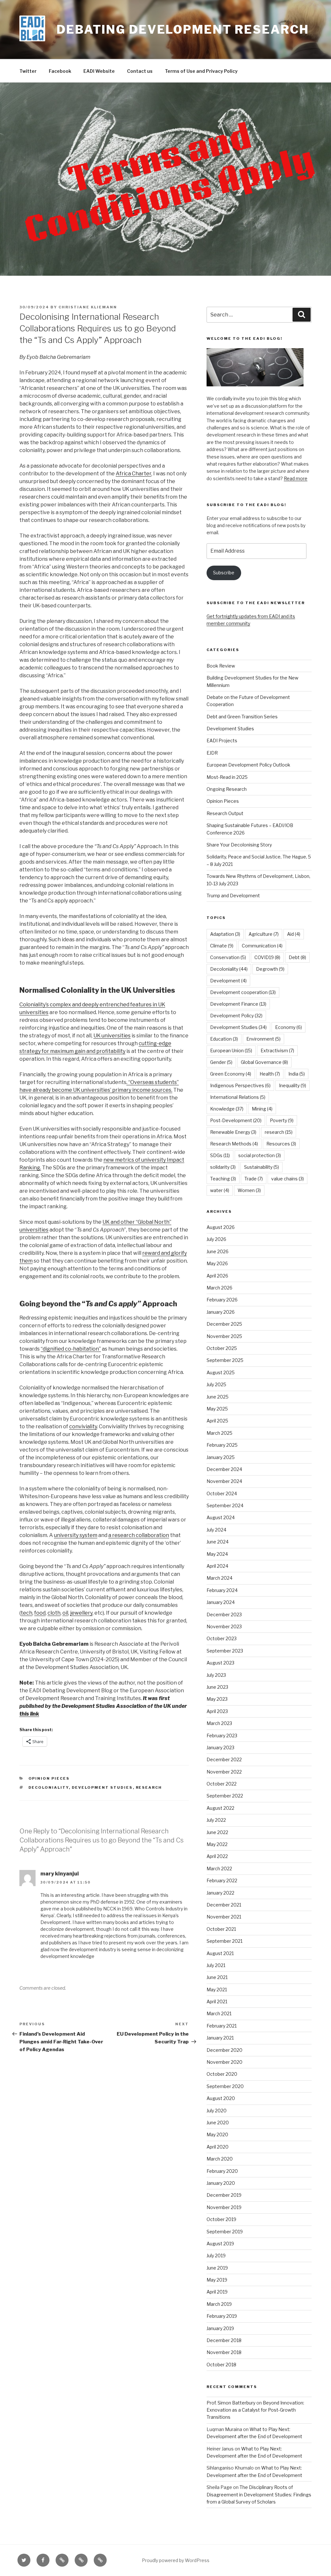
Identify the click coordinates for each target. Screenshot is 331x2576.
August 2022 (220, 1808)
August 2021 (220, 1953)
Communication (262, 946)
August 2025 (221, 1372)
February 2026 (222, 1300)
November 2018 (224, 2352)
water (220, 1190)
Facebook (60, 71)
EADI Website (99, 71)
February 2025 (222, 1445)
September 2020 (225, 2086)
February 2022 (222, 1880)
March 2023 (219, 1723)
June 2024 (218, 1542)
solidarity (223, 1167)
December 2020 (224, 2050)
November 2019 (224, 2207)
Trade (254, 1179)
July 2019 (216, 2255)
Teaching (223, 1179)
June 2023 (217, 1687)
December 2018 (224, 2340)
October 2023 (222, 1638)
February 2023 (222, 1736)
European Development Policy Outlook (248, 765)
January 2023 (220, 1747)
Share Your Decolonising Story (239, 845)
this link (29, 1714)
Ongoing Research (227, 789)
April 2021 (217, 2001)
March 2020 (220, 2159)
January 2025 (221, 1457)
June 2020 (218, 2123)
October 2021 (221, 1929)
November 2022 (224, 1772)
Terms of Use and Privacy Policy (201, 71)
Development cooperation (243, 992)
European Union (231, 1050)
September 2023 (225, 1651)
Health (270, 1074)
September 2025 (225, 1360)
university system (76, 1535)
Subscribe (224, 573)
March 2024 (219, 1578)
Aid (294, 934)
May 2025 (217, 1409)
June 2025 (218, 1397)
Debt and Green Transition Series (242, 717)
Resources (281, 1144)
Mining (262, 1109)
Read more (296, 478)
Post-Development (236, 1120)
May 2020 (217, 2134)
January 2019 (220, 2328)
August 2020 (221, 2098)
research (149, 1787)
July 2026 (216, 1239)
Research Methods (234, 1144)
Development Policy (236, 1016)
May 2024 (217, 1554)
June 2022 (217, 1832)
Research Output (225, 813)
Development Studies (102, 1787)
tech (27, 1613)
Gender (221, 1062)
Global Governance (264, 1062)
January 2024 (221, 1602)
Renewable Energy (233, 1132)
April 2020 (218, 2147)
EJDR (212, 753)
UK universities (112, 1036)
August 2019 (220, 2244)
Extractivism (277, 1050)
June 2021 (217, 1977)
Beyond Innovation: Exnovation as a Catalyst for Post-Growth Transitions (255, 2410)
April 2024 (217, 1566)
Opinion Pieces (49, 1778)
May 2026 (217, 1263)
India (297, 1074)
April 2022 (217, 1856)
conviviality (83, 1426)
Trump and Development (233, 896)
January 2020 (221, 2183)
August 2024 (221, 1517)
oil (65, 1613)
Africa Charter (133, 474)
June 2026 (218, 1251)
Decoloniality (49, 1787)
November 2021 (224, 1917)
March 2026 (219, 1288)
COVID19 (267, 957)
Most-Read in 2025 (227, 777)
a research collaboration (139, 1535)
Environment (263, 1039)
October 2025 (222, 1348)
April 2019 (217, 2292)
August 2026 (221, 1227)
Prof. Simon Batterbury (231, 2403)
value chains (288, 1179)
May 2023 (217, 1699)
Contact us (140, 71)
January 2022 (220, 1893)
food (40, 1613)
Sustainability (262, 1167)
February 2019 (222, 2316)
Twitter (28, 71)
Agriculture (264, 934)
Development (228, 981)
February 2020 (222, 2171)
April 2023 (217, 1711)
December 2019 (224, 2195)
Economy (288, 1027)
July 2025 (216, 1384)
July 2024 (216, 1530)
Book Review (221, 666)
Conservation (228, 957)
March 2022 (219, 1868)
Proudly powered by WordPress (176, 2560)
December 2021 (224, 1905)
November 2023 (224, 1626)
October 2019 (221, 2219)
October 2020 (222, 2074)
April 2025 (217, 1421)
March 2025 (219, 1433)
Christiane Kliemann (88, 307)
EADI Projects (222, 741)
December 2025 (224, 1324)
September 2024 (225, 1505)
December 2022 (224, 1759)
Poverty (282, 1120)
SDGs (220, 1155)
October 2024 (222, 1493)
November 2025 (224, 1336)
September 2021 (224, 1941)
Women (249, 1190)
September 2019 (225, 2232)
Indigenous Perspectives (240, 1085)
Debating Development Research (183, 29)
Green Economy (231, 1074)
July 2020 (217, 2111)
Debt (297, 957)
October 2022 (222, 1784)
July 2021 (216, 1965)
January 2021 (220, 2038)
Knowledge (227, 1109)
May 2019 (217, 2280)
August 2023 (220, 1663)
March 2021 (219, 2013)
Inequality (293, 1085)
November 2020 (224, 2062)
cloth (54, 1613)
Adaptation (225, 934)
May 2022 (217, 1844)
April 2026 (217, 1276)
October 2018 (221, 2365)
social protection (260, 1155)
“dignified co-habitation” (71, 1349)
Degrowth (270, 969)
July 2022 (216, 1820)
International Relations (238, 1097)
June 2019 (217, 2268)
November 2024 (224, 1481)
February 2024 (222, 1590)
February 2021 (222, 2026)
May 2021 (217, 1990)
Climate (222, 946)
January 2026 (221, 1312)
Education (224, 1039)
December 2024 (224, 1469)
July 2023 (216, 1675)
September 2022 (225, 1796)
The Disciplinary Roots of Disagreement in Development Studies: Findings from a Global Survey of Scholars (259, 2494)
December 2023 (224, 1614)
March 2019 (219, 2304)
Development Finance (238, 1004)
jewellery (81, 1613)
